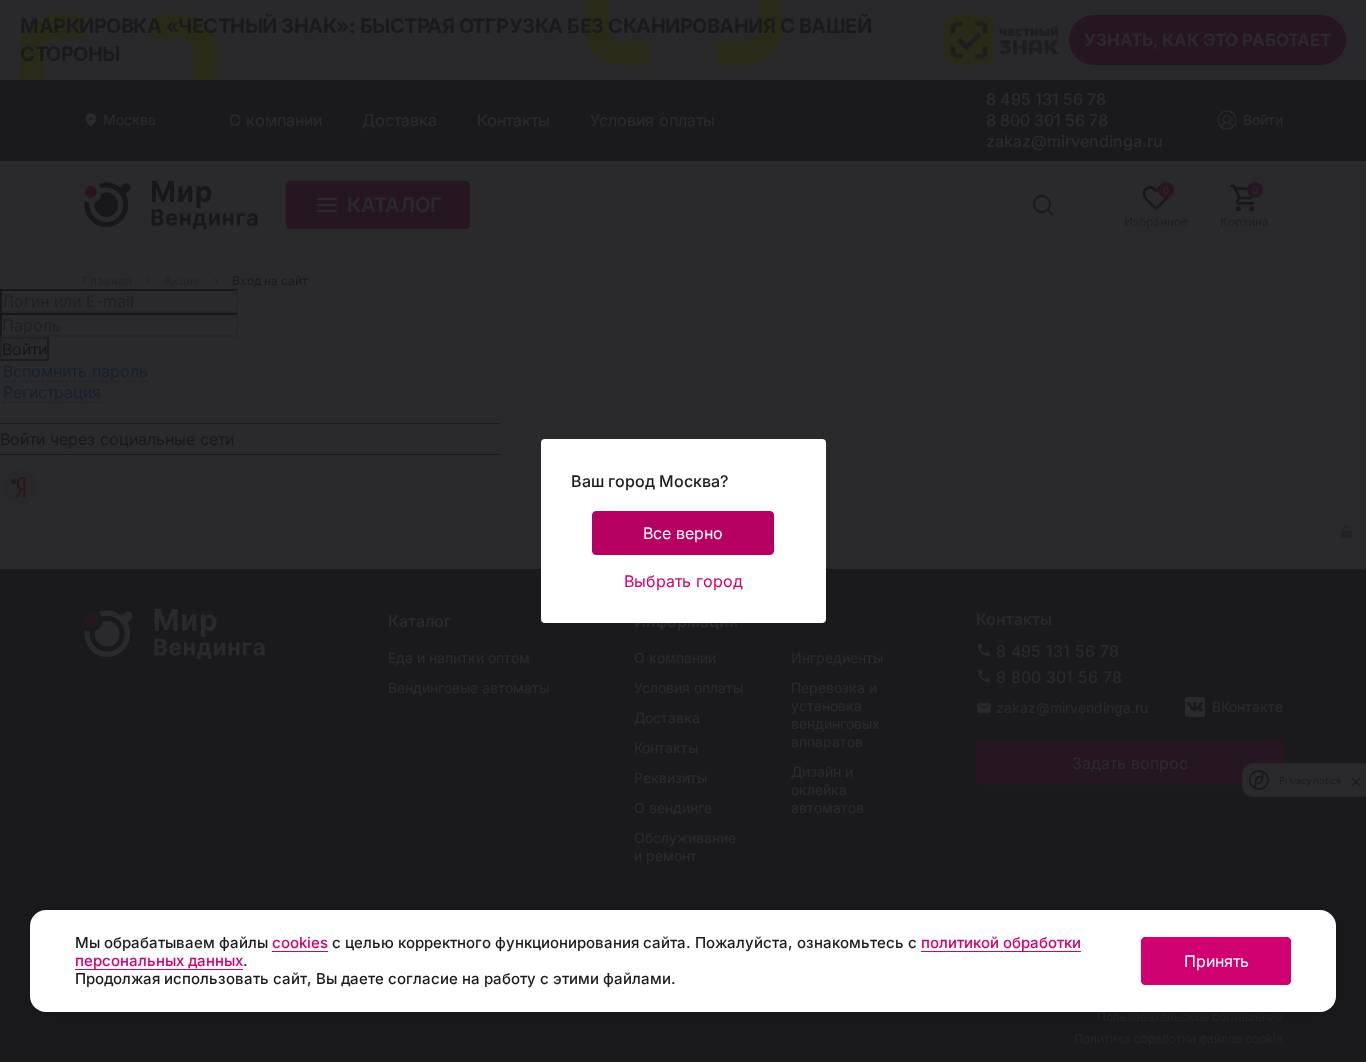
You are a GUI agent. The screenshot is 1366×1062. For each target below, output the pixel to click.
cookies (300, 942)
